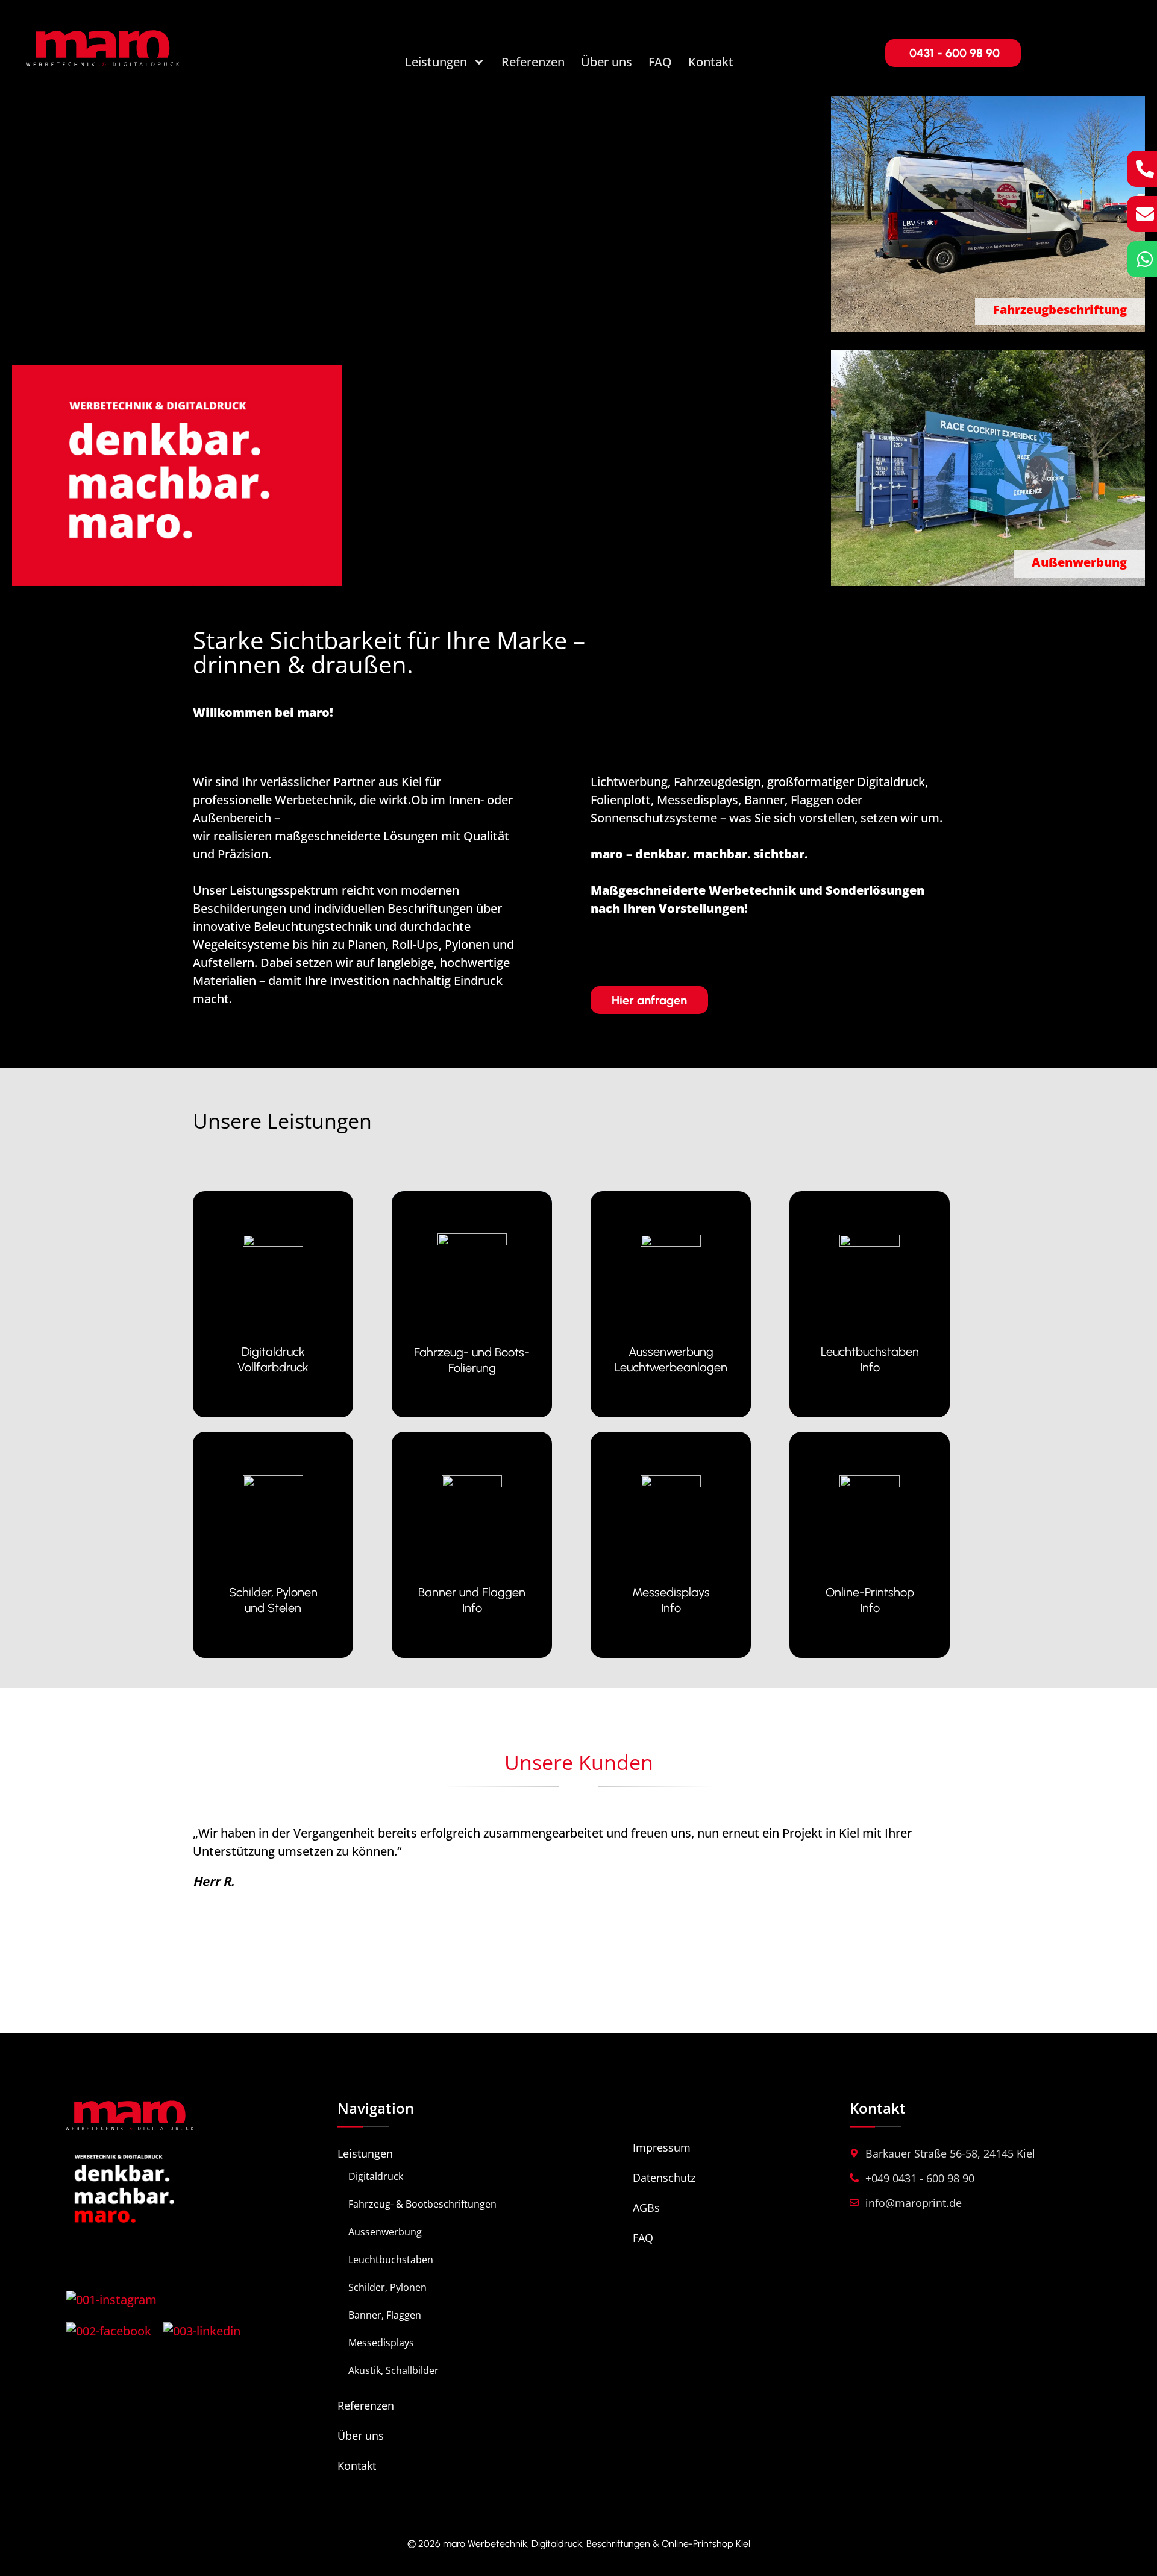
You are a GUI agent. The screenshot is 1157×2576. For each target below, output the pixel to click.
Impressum (662, 2147)
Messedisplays (381, 2343)
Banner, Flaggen (385, 2315)
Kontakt (711, 62)
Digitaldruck (376, 2176)
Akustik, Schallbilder (394, 2370)
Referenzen (533, 62)
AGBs (646, 2208)
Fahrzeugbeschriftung (1060, 310)
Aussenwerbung (385, 2232)
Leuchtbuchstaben (391, 2260)
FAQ (660, 62)
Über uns (607, 62)
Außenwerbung (1079, 562)
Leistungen (436, 62)
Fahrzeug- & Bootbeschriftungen (422, 2204)
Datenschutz (664, 2178)
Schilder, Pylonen (387, 2287)
